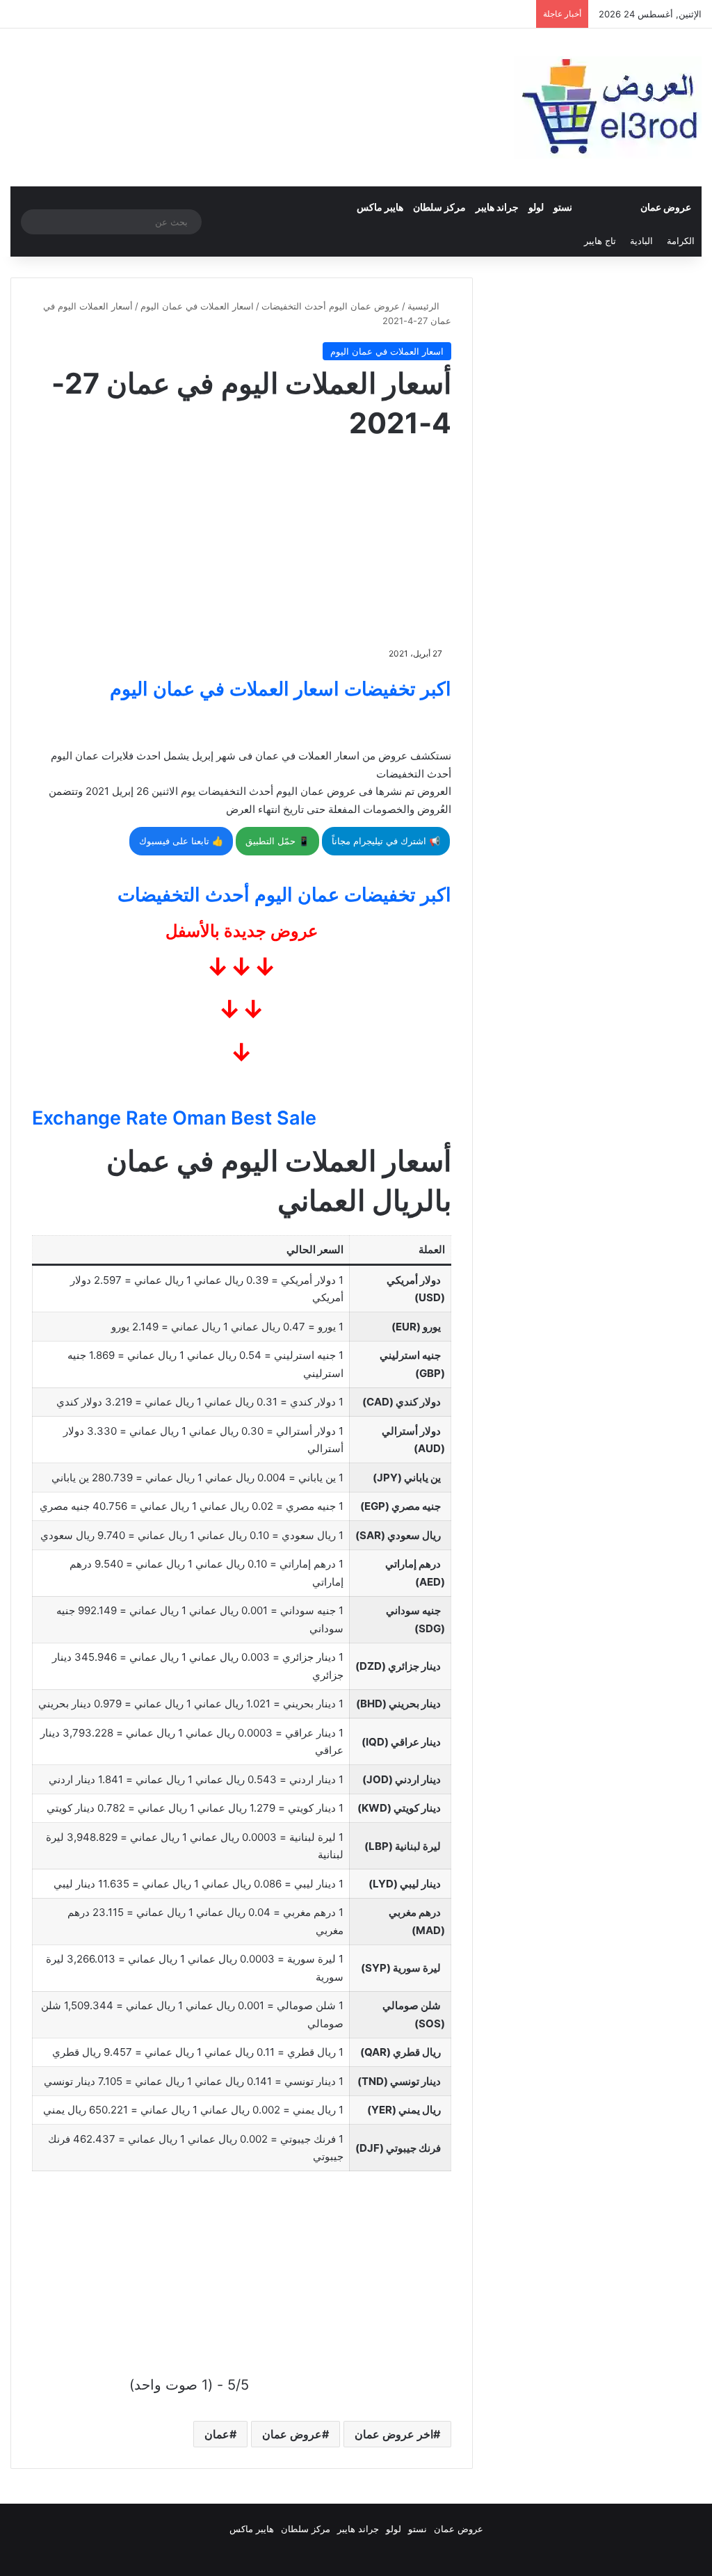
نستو (563, 207)
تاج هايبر (600, 241)
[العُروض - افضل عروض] (608, 107)
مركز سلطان (439, 207)
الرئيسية (425, 306)
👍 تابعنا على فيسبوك (181, 841)
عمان (217, 2434)
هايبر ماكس (380, 207)
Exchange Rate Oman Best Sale (174, 1118)
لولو (536, 207)
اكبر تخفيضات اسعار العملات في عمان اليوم (281, 689)
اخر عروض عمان (394, 2434)
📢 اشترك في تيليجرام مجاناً (386, 841)
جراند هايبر (497, 207)
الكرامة (681, 241)
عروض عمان (666, 207)
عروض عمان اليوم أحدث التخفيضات (331, 306)
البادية (641, 241)
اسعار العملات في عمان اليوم (197, 306)
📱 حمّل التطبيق (277, 841)
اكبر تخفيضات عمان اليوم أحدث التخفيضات (284, 895)
